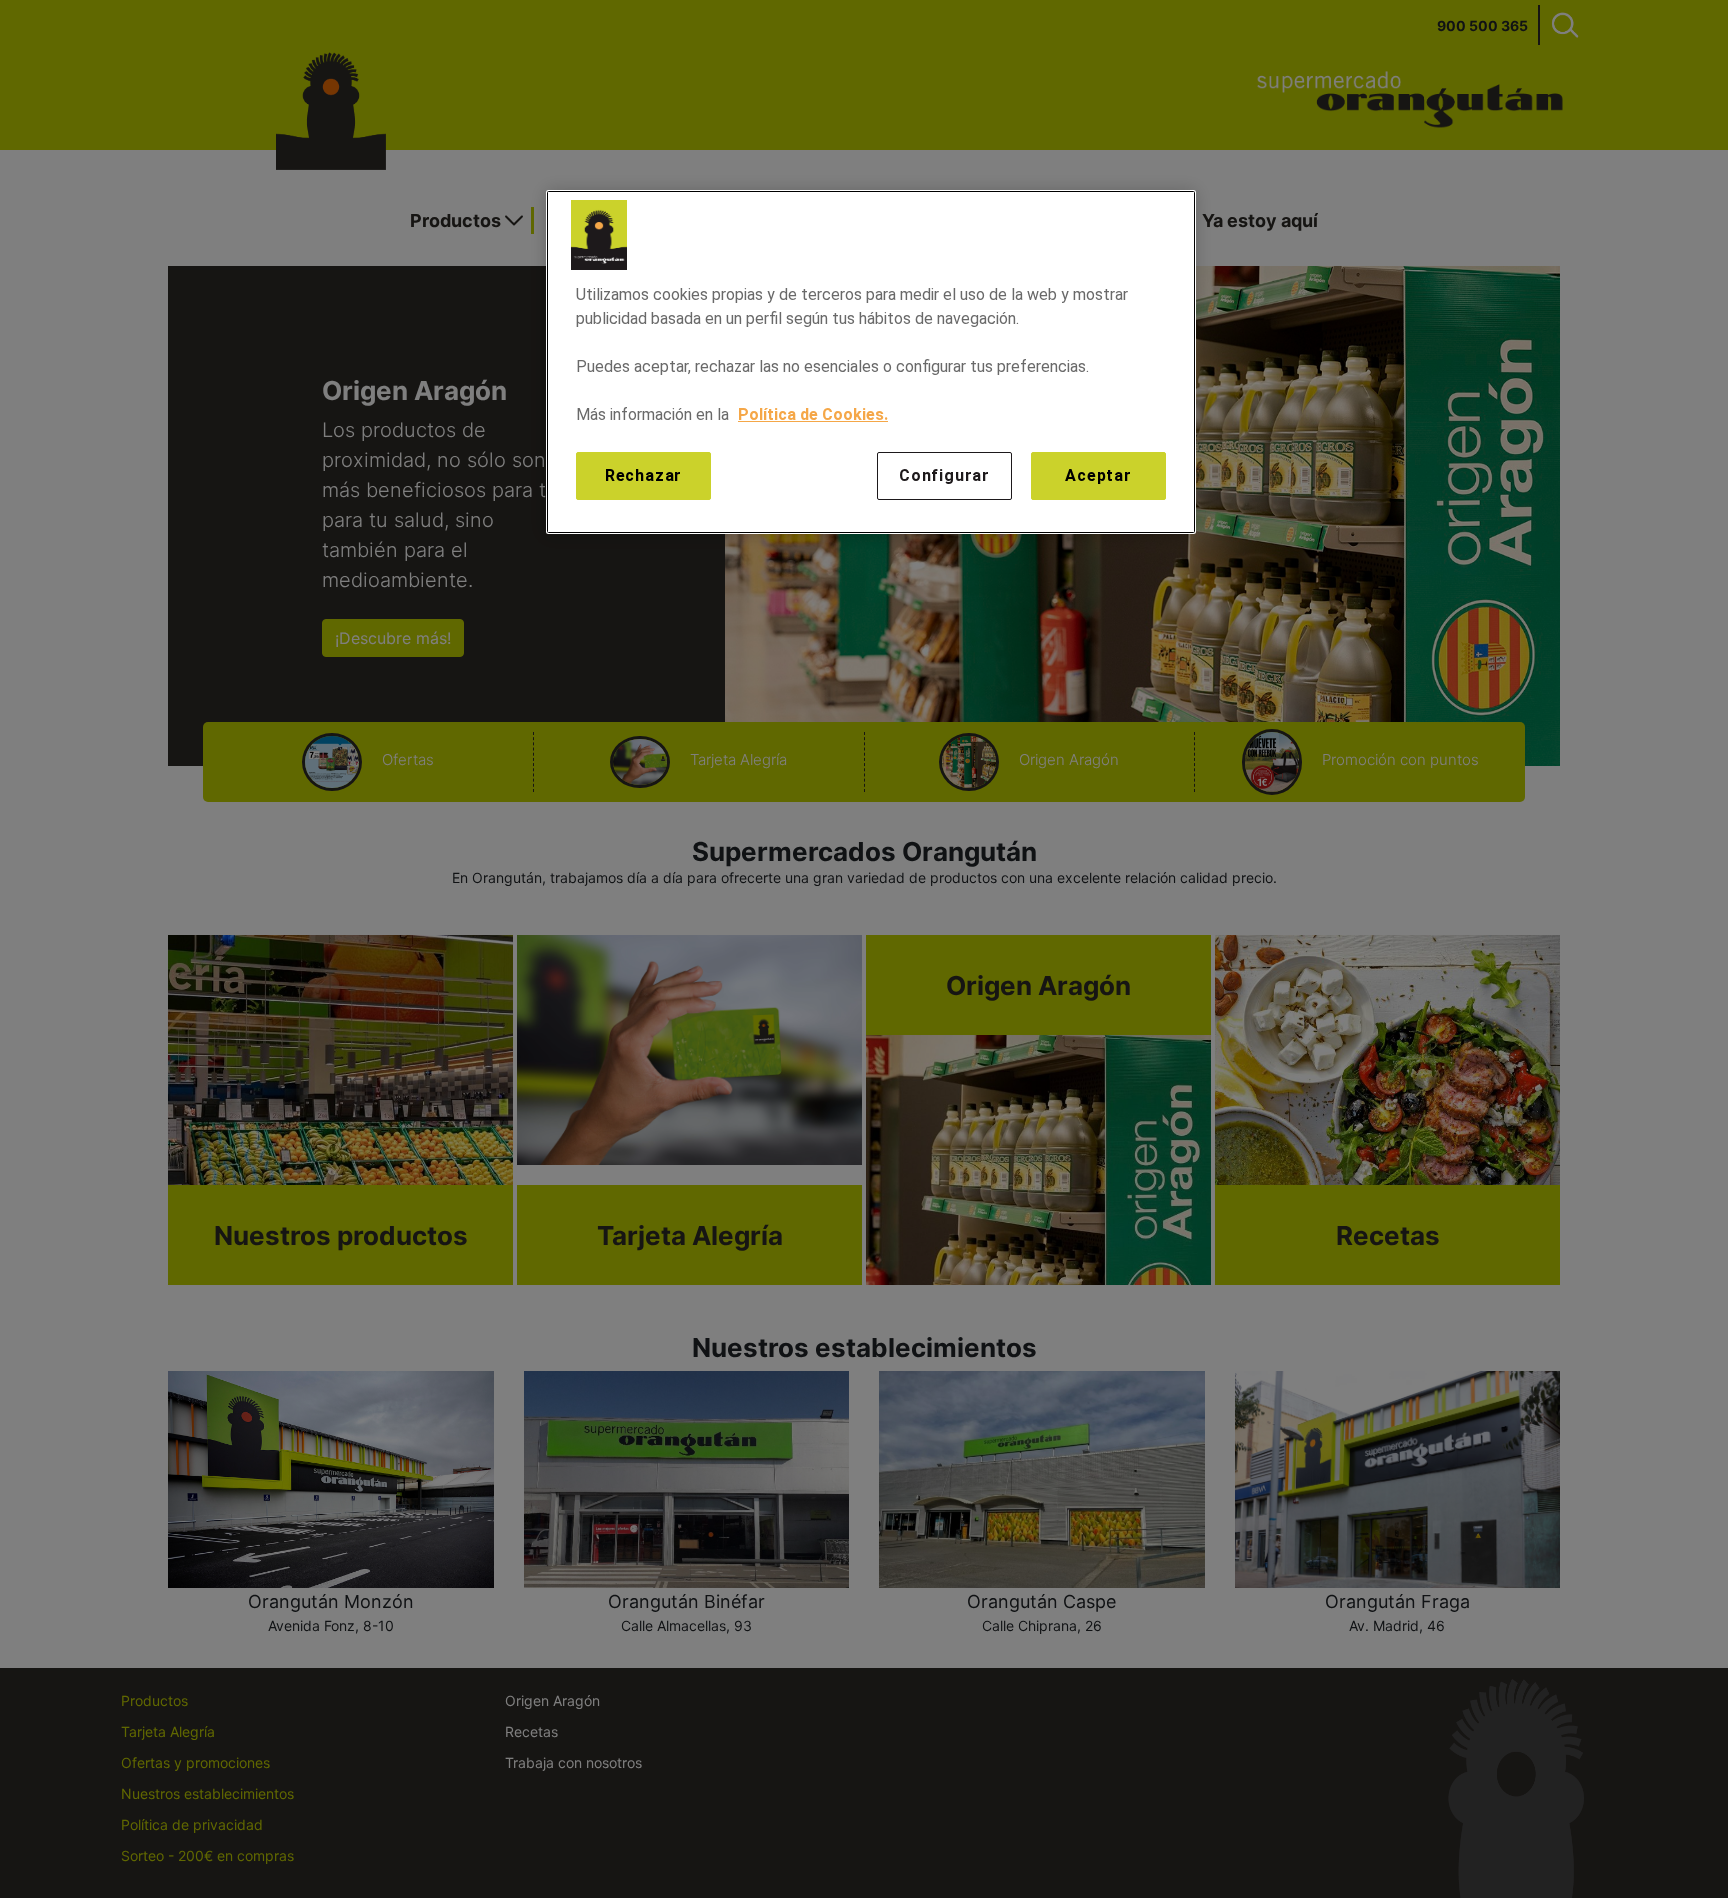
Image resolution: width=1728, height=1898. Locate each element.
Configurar (944, 475)
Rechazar (643, 475)
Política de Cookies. (813, 414)
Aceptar (1098, 475)
